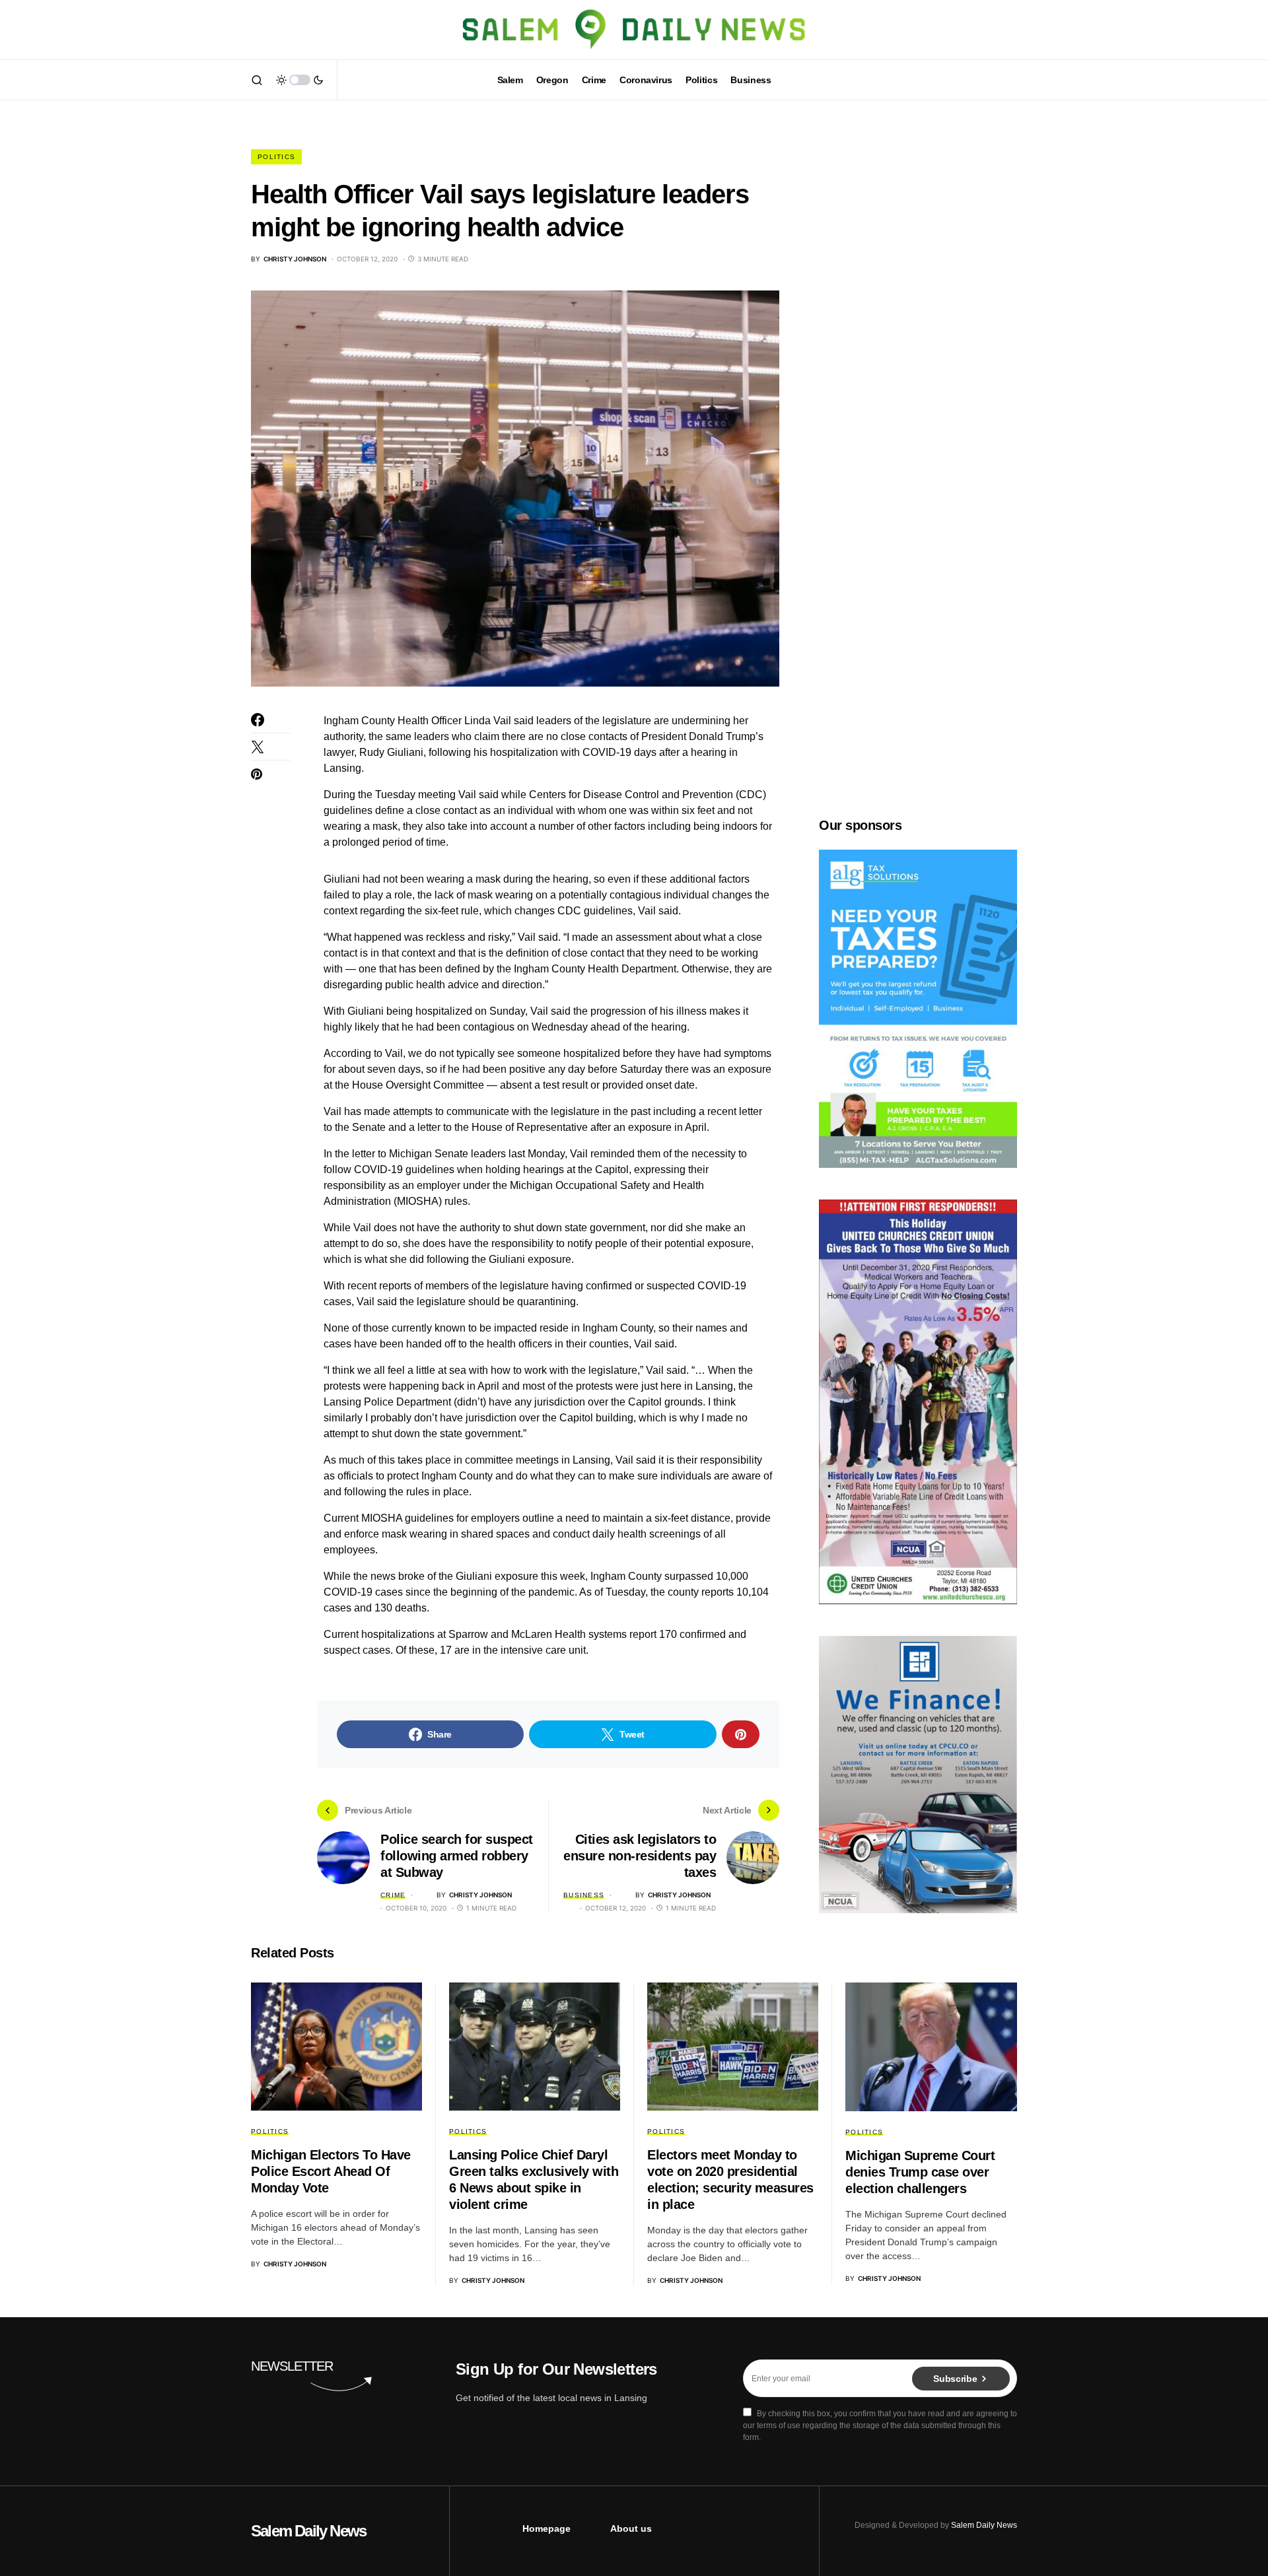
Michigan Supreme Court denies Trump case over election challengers (920, 2172)
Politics (276, 157)
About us (631, 2528)
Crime (393, 1895)
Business (584, 1895)
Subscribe (955, 2379)
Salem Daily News (308, 2531)
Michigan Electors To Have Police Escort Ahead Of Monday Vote (331, 2171)
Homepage (546, 2528)
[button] (257, 80)
